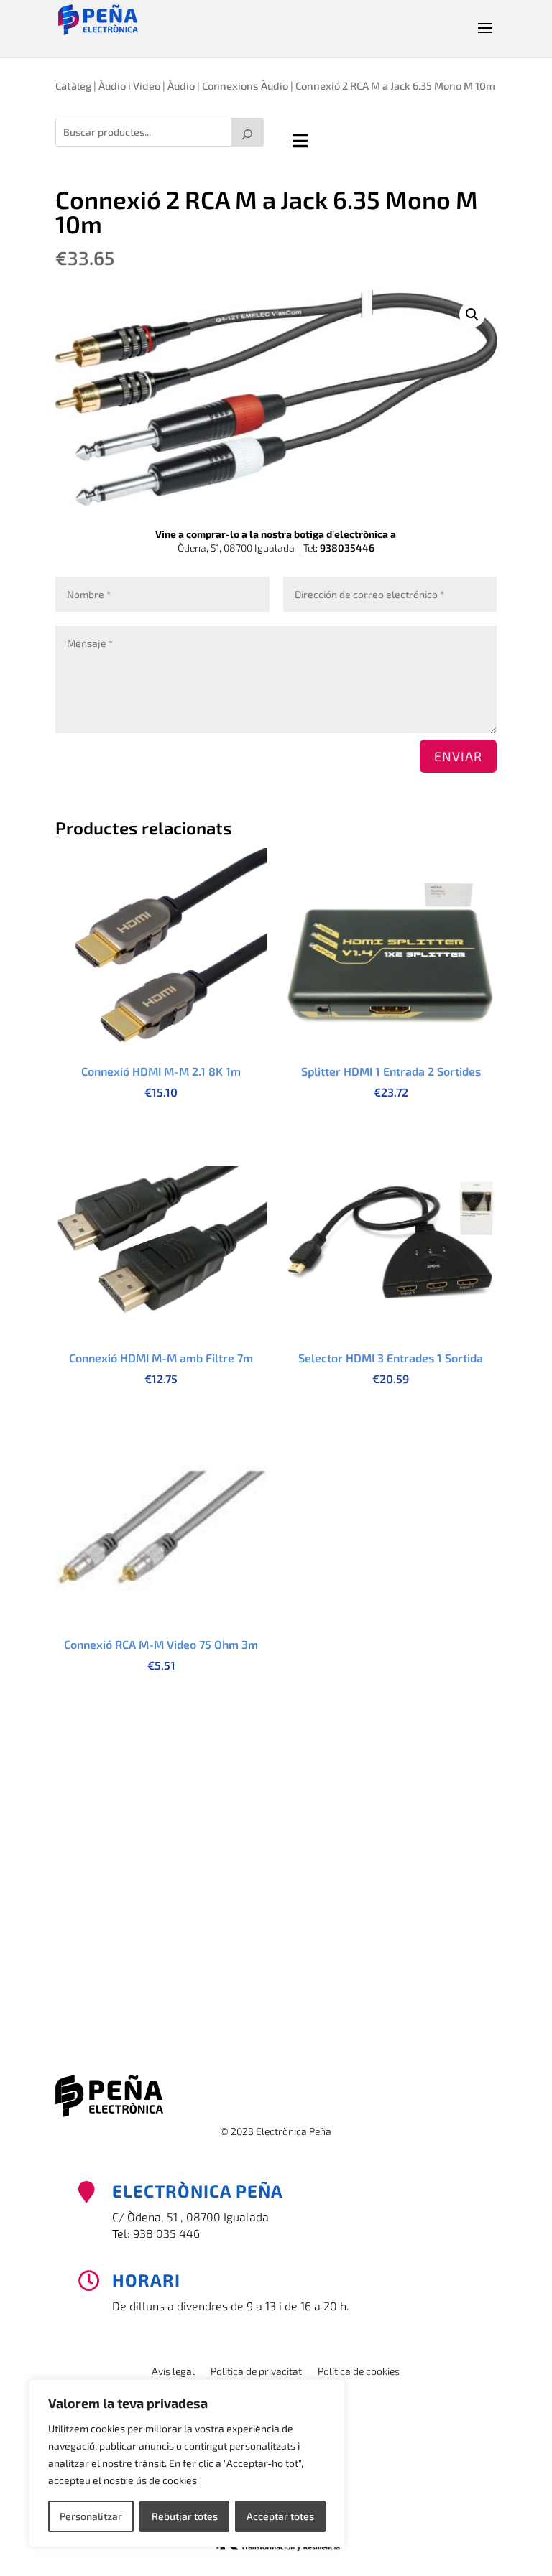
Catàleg (73, 85)
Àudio (181, 85)
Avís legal (173, 2372)
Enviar (458, 756)
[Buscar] (248, 132)
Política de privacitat (256, 2372)
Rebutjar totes (185, 2516)
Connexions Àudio (245, 85)
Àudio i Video (129, 85)
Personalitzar (91, 2516)
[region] (187, 2463)
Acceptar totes (280, 2516)
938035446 (347, 548)
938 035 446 (166, 2233)
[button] (472, 315)
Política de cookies (359, 2372)
